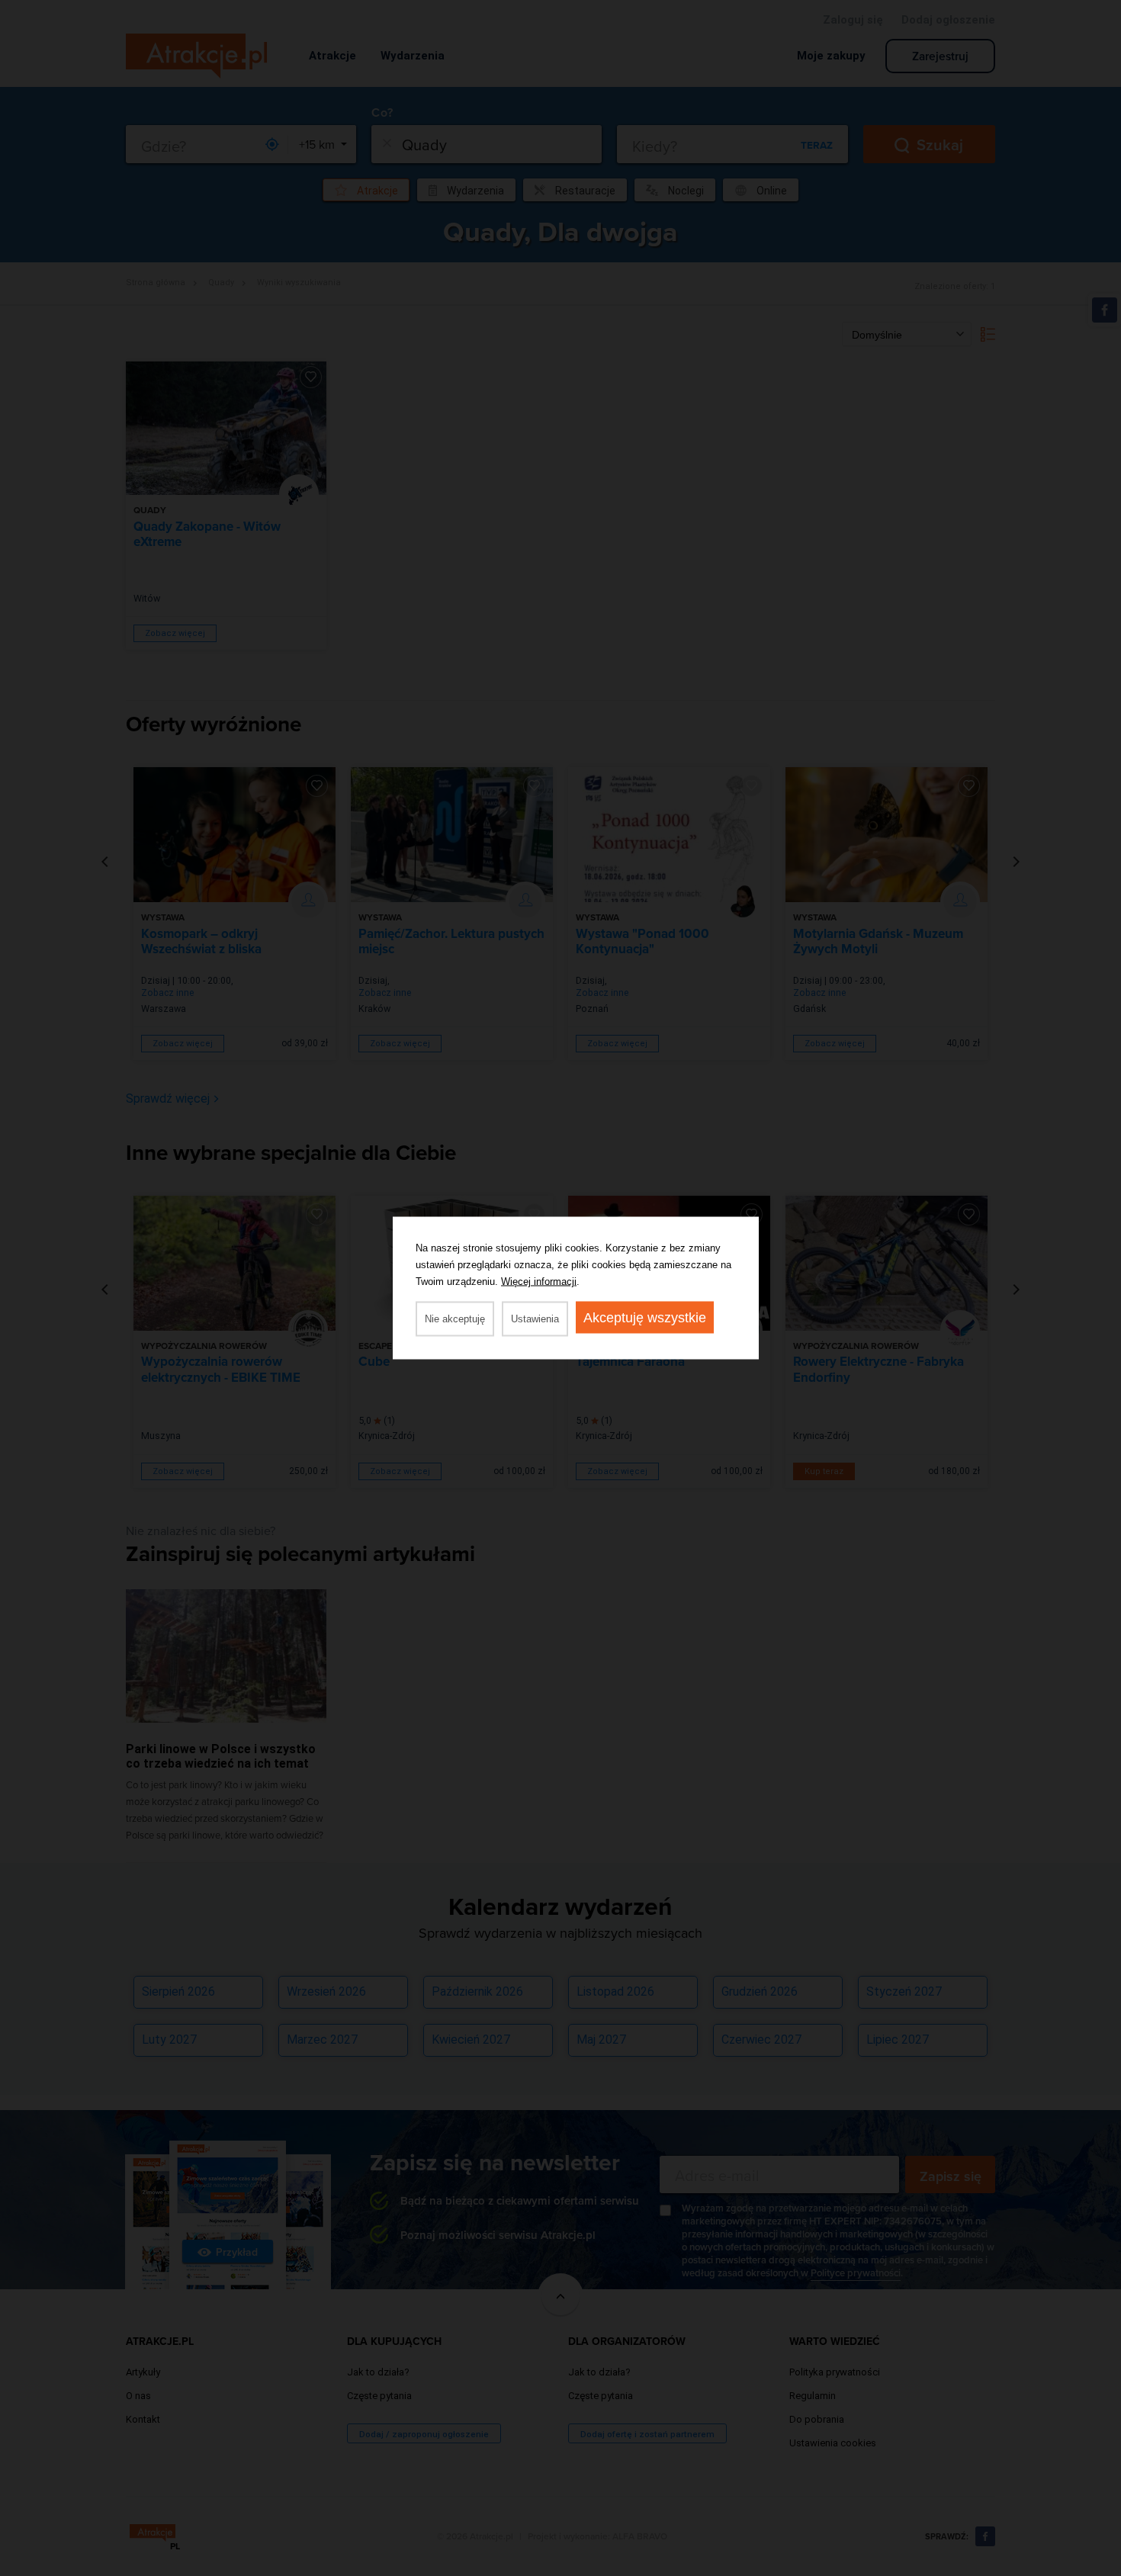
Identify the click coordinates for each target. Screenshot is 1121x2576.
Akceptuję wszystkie (645, 1318)
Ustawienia (535, 1319)
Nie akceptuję (455, 1319)
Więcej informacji (539, 1282)
